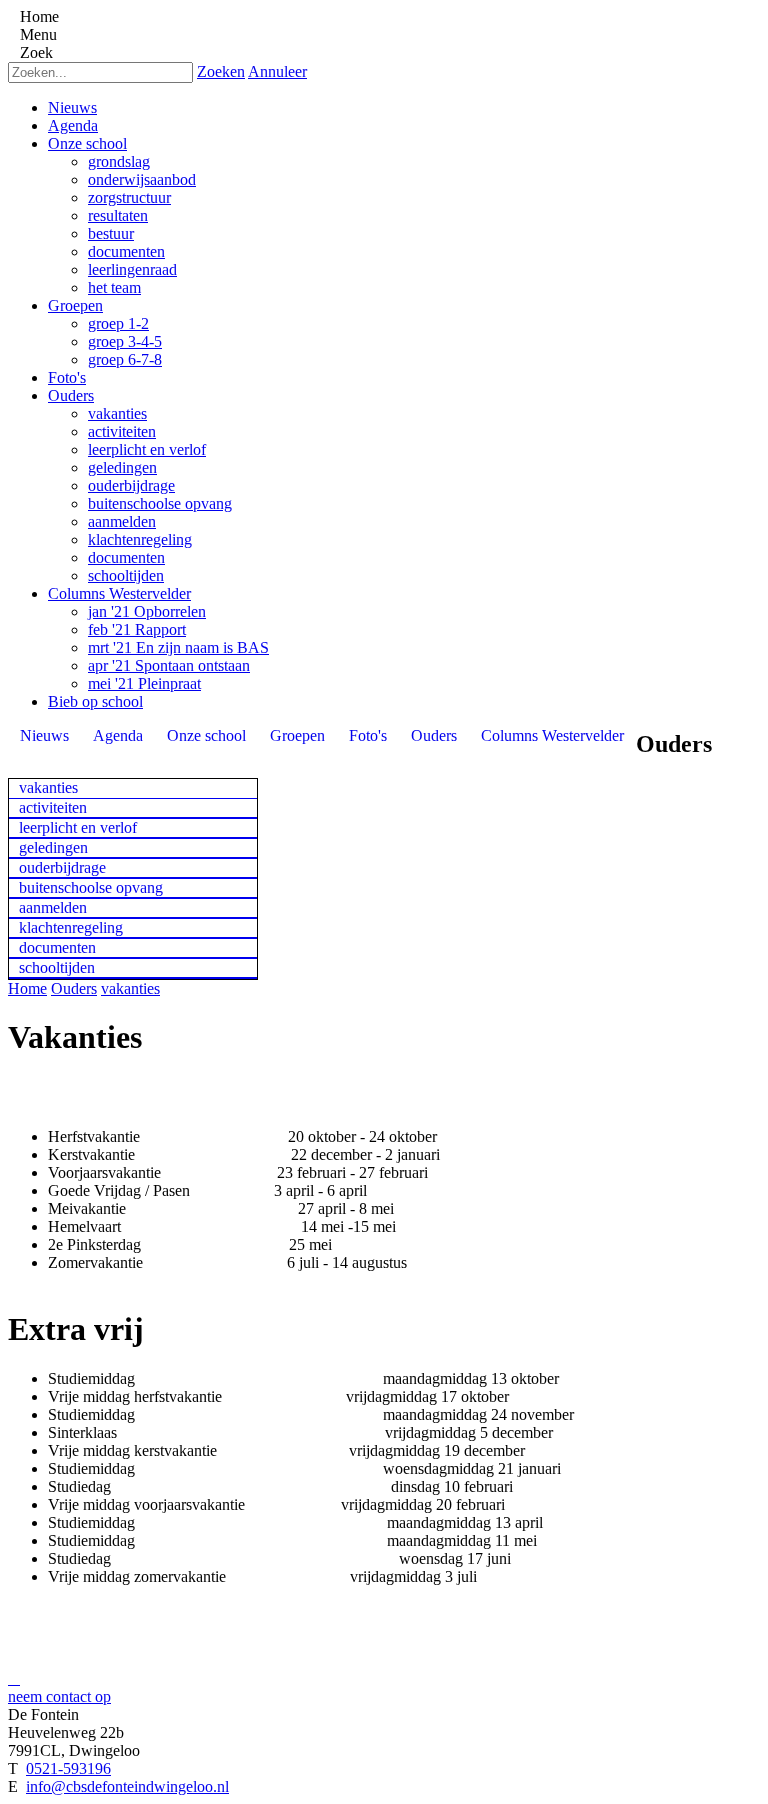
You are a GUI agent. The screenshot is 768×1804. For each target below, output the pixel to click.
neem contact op (59, 1696)
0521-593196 (68, 1768)
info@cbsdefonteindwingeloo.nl (127, 1786)
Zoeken (221, 71)
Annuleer (277, 71)
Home (27, 988)
